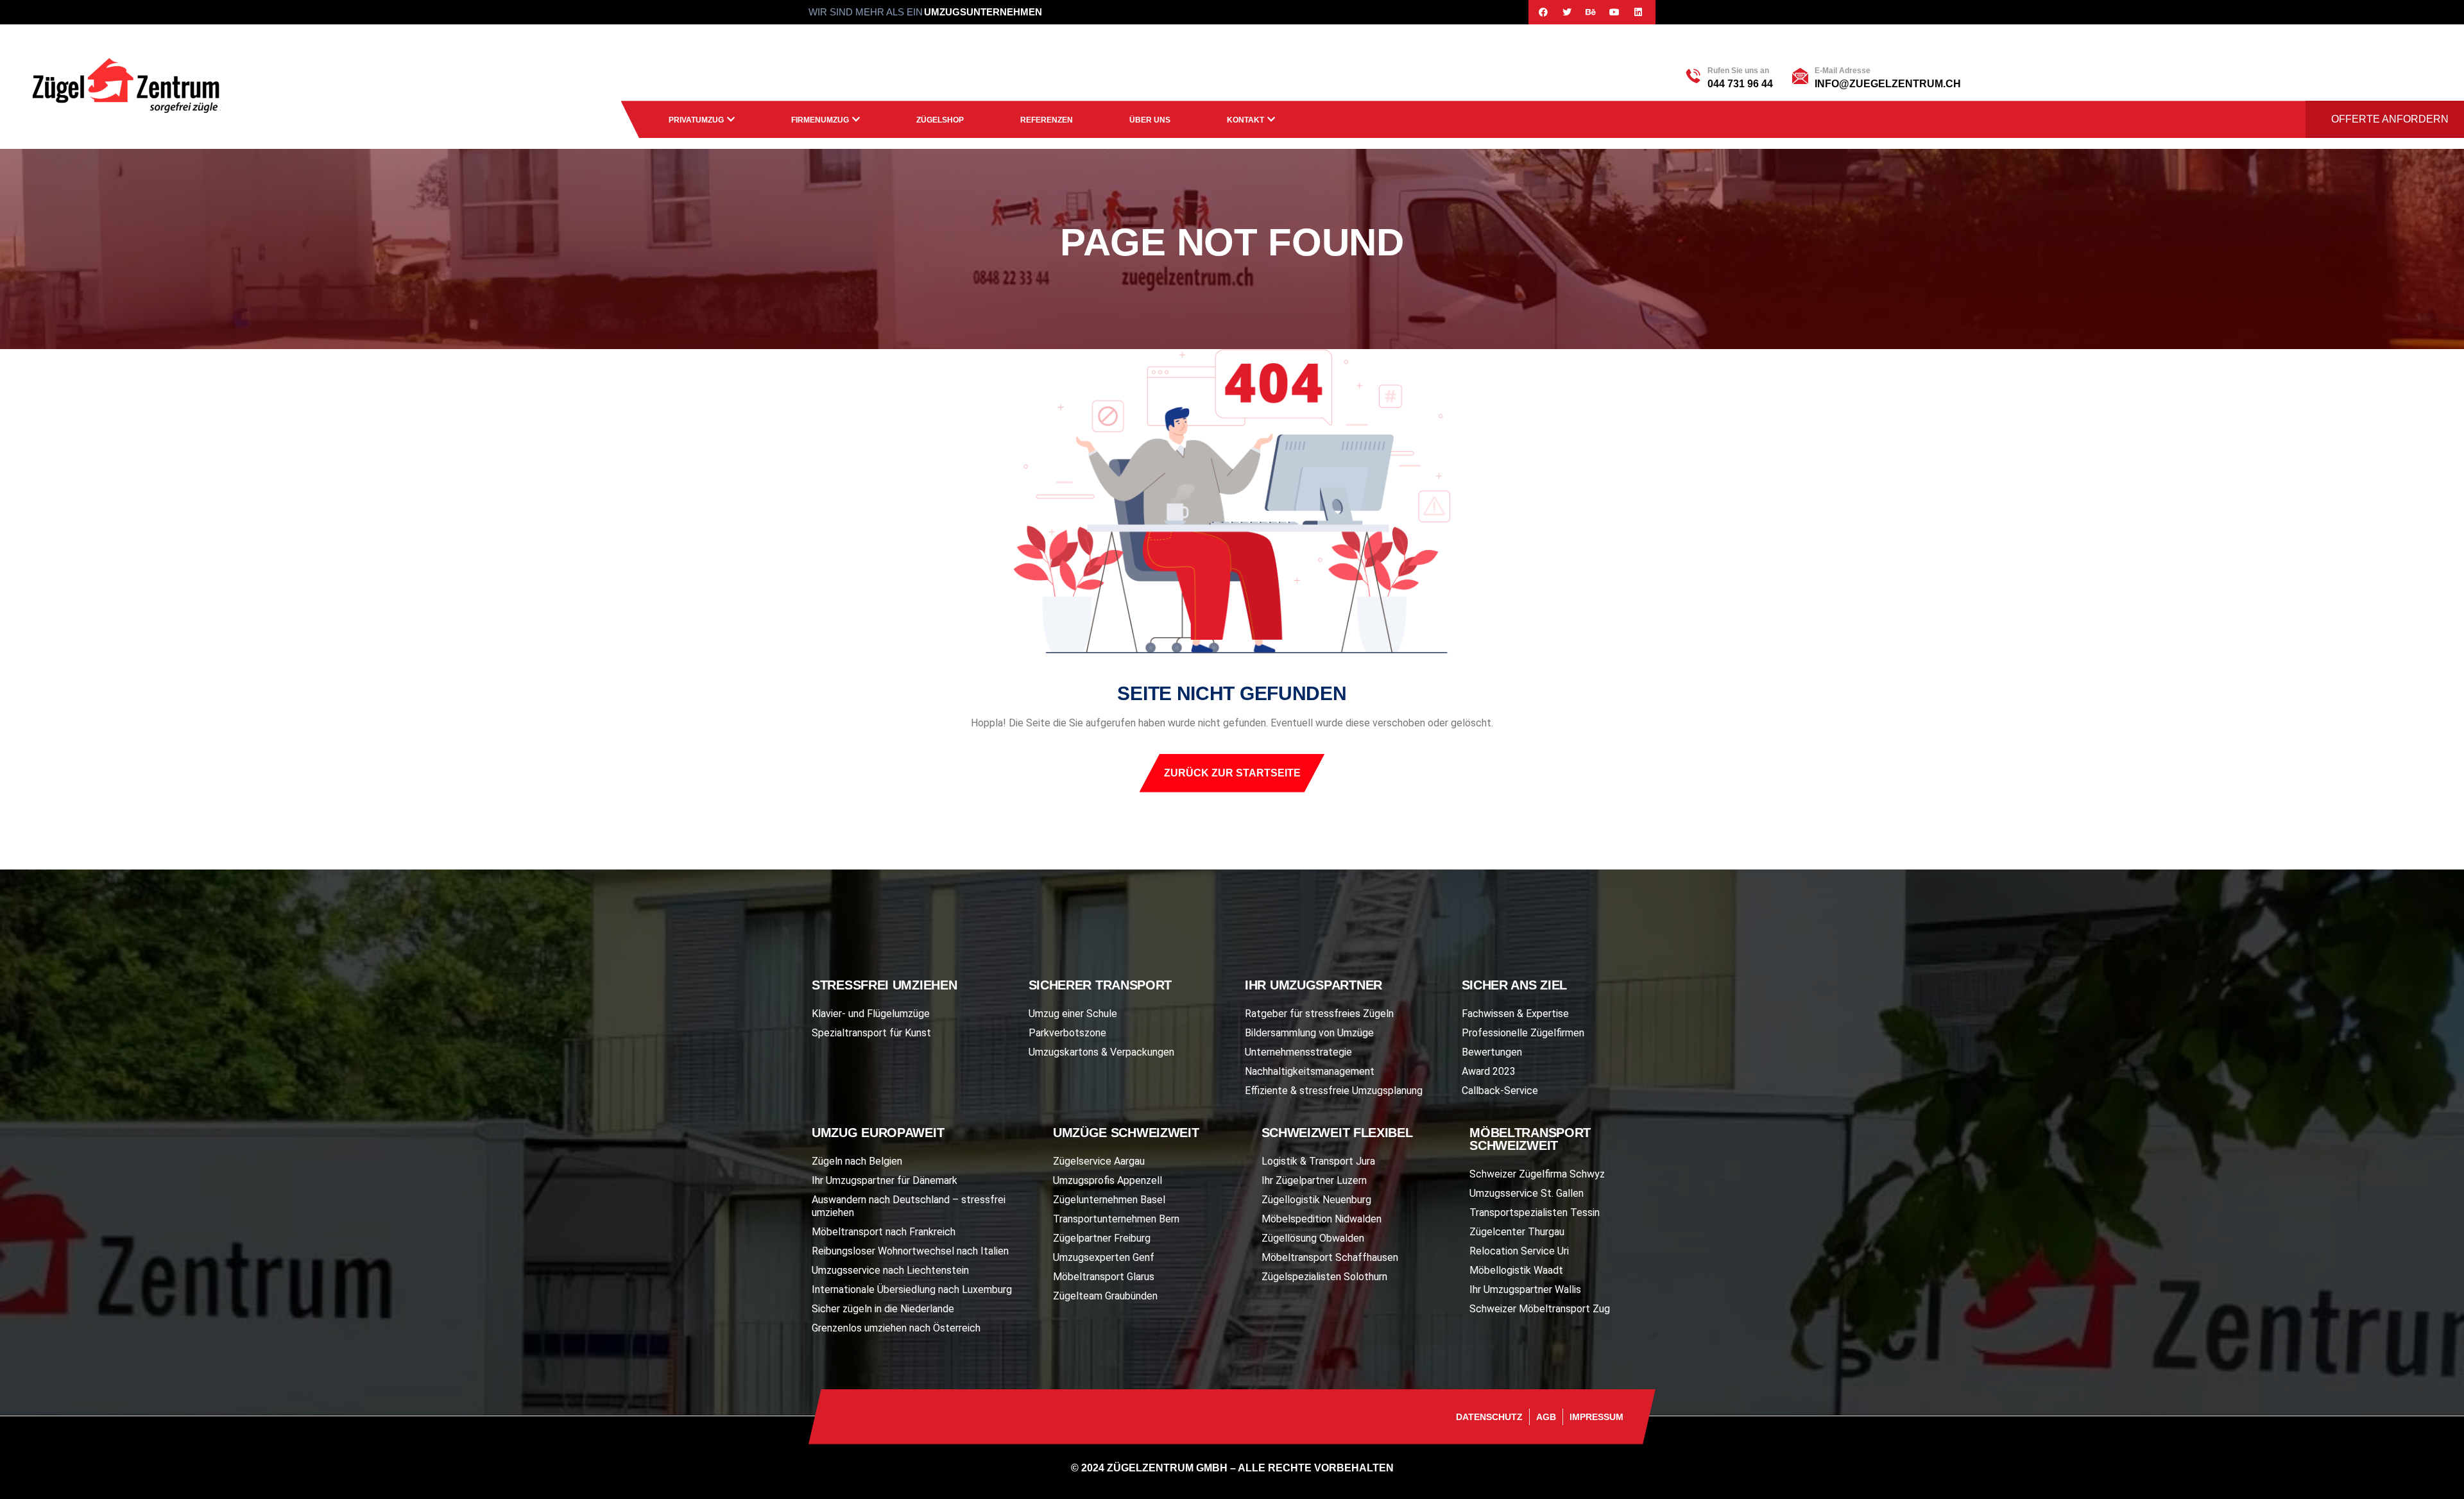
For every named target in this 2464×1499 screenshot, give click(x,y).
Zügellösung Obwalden (1313, 1238)
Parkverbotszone (1067, 1033)
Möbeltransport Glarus (1104, 1277)
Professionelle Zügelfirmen (1523, 1033)
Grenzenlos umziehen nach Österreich (896, 1328)
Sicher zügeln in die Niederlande (883, 1309)
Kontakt (1245, 120)
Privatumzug (696, 120)
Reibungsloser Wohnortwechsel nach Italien (910, 1251)
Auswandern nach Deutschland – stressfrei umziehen (909, 1206)
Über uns (1150, 120)
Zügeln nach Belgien (857, 1161)
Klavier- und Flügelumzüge (871, 1014)
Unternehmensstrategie (1298, 1052)
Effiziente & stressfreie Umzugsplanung (1334, 1091)
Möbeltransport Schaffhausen (1330, 1257)
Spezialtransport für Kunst (871, 1033)
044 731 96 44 (1740, 84)
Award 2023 (1489, 1071)
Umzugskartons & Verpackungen (1101, 1052)
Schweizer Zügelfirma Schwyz (1537, 1174)
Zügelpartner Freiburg (1102, 1238)
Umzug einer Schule (1073, 1014)
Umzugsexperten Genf (1104, 1257)
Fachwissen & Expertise (1515, 1014)
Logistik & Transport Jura (1318, 1161)
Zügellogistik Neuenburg (1316, 1200)
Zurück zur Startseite (1232, 773)
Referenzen (1047, 120)
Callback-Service (1500, 1091)
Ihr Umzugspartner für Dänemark (885, 1180)
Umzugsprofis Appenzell (1108, 1180)
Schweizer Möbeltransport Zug (1540, 1309)
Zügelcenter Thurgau (1517, 1232)
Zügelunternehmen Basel (1109, 1200)
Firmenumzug (820, 120)
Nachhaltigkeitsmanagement (1310, 1071)
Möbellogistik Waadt (1516, 1270)
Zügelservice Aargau (1099, 1161)
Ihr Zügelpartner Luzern (1314, 1180)
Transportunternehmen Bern (1116, 1219)
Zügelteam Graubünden (1105, 1296)
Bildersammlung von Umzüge (1309, 1033)
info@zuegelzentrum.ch (1888, 84)
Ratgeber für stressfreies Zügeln (1319, 1014)
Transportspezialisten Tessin (1535, 1212)
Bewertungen (1492, 1052)
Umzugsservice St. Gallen (1527, 1193)
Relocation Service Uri (1519, 1251)
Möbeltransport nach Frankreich (884, 1232)
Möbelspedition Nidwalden (1322, 1219)
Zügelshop (940, 120)
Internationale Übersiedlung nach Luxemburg (912, 1289)
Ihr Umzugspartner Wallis (1525, 1289)
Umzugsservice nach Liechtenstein (890, 1270)
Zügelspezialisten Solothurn (1324, 1277)
